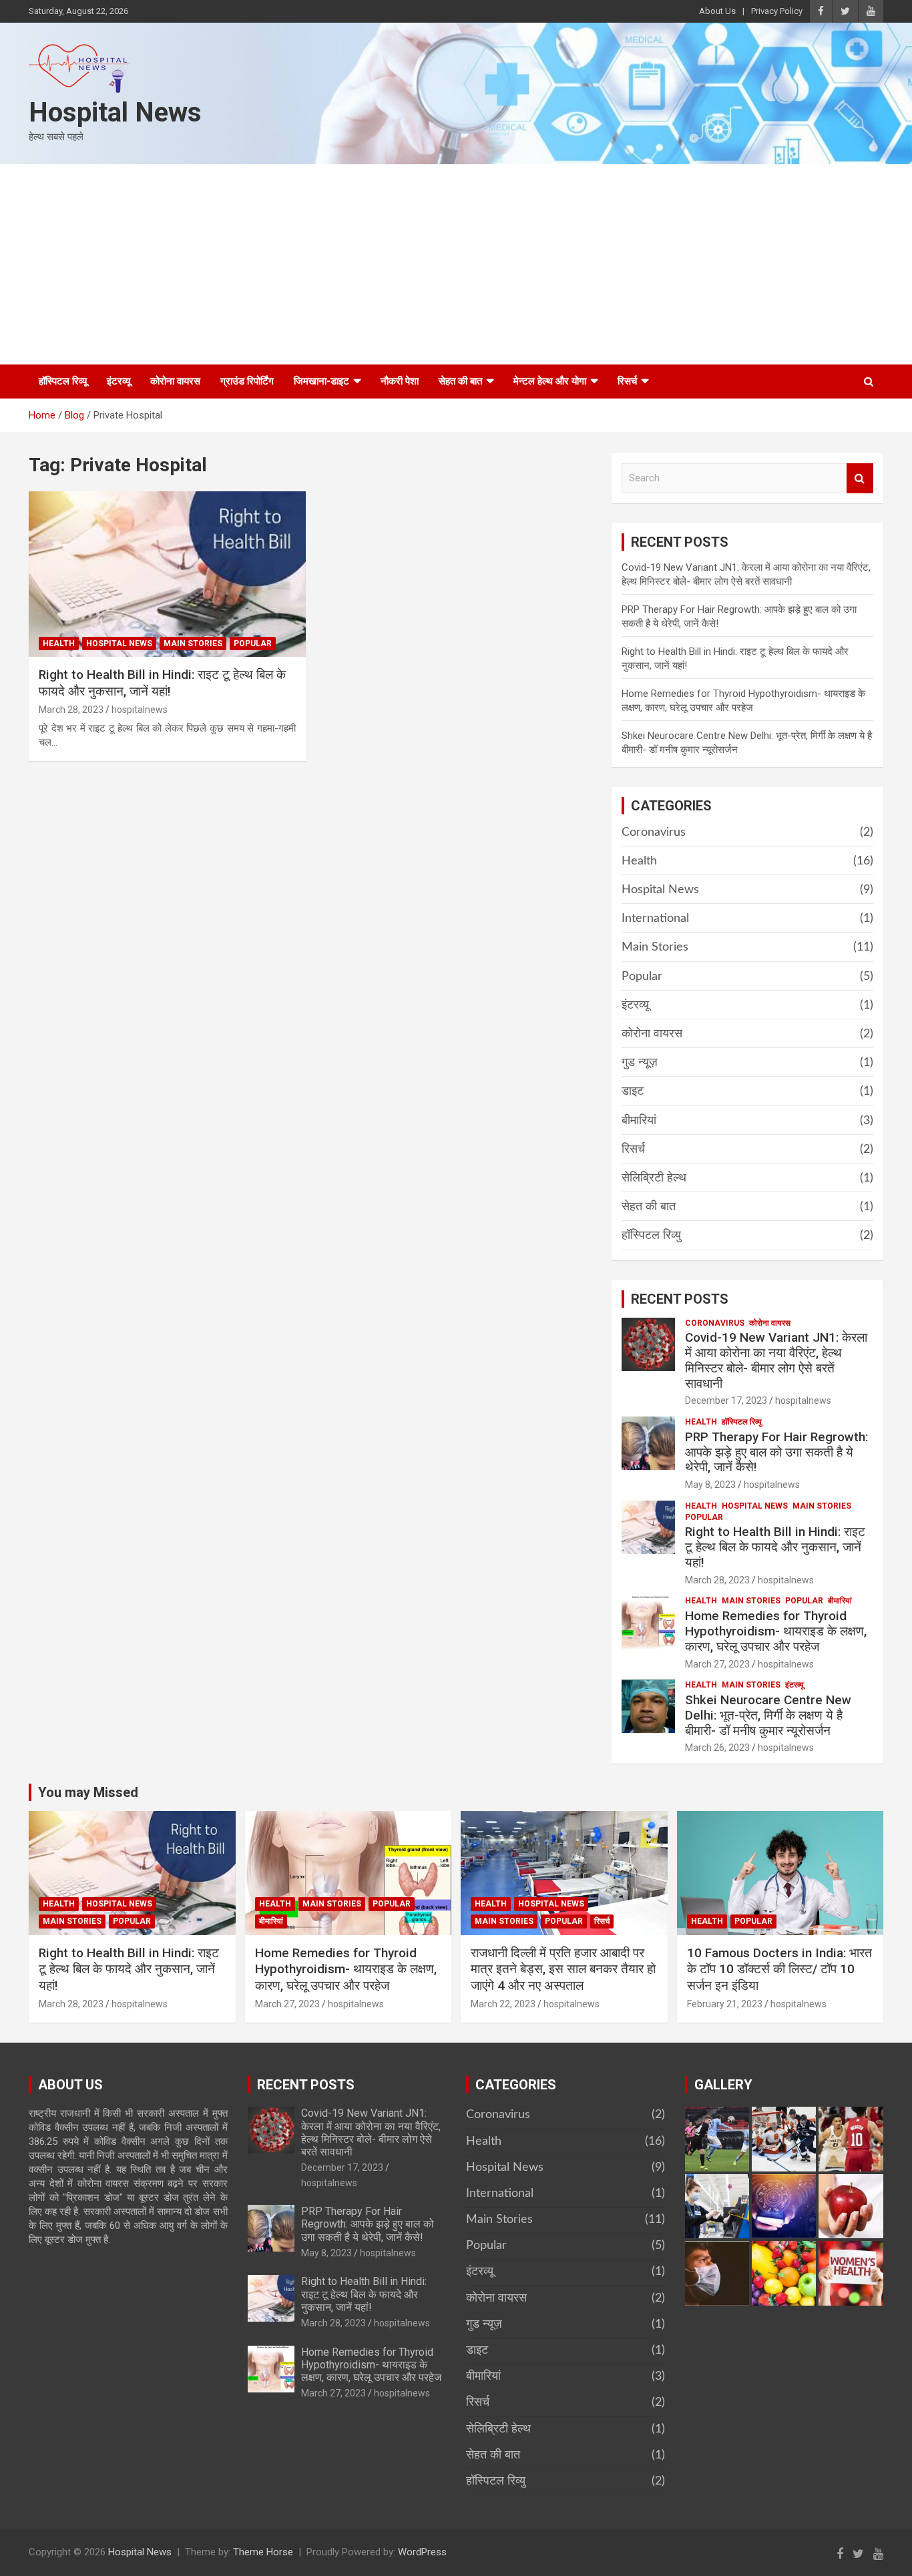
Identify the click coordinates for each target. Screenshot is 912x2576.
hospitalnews (140, 710)
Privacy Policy (777, 11)
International (655, 919)
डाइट (633, 1091)
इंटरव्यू (119, 381)
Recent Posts (680, 1299)
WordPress (422, 2552)
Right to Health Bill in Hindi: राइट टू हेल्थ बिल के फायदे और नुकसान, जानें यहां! (162, 683)
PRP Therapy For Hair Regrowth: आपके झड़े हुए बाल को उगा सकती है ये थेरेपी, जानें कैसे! (776, 1452)
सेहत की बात (460, 381)
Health (59, 643)
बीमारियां (639, 1121)
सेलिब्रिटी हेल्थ (654, 1178)
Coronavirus (654, 832)
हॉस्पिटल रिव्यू (63, 381)
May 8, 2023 (710, 1485)
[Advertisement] (456, 264)
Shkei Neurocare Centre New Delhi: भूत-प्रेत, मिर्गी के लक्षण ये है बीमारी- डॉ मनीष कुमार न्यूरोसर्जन (768, 1715)
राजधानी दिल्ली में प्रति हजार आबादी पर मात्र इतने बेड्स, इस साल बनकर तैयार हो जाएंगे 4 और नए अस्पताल (563, 1969)
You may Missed (88, 1792)
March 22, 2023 (503, 2004)
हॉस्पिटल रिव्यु (651, 1236)
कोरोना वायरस (175, 381)
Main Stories (193, 643)
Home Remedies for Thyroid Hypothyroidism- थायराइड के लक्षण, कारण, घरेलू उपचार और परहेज (776, 1631)
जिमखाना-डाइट (321, 381)
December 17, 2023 (726, 1400)
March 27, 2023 (717, 1664)
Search (860, 478)
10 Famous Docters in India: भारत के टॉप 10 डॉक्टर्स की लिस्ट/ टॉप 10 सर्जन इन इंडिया (779, 1969)
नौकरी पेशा (400, 381)
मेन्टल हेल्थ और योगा (550, 381)
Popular (253, 643)
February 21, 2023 (725, 2004)
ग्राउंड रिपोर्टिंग (247, 381)
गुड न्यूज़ (640, 1063)
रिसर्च (627, 381)
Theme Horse (263, 2552)
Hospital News (115, 112)
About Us (717, 11)
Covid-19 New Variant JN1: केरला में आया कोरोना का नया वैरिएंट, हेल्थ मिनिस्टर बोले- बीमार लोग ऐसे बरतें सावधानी (776, 1360)
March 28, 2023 (71, 710)
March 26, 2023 (717, 1748)
